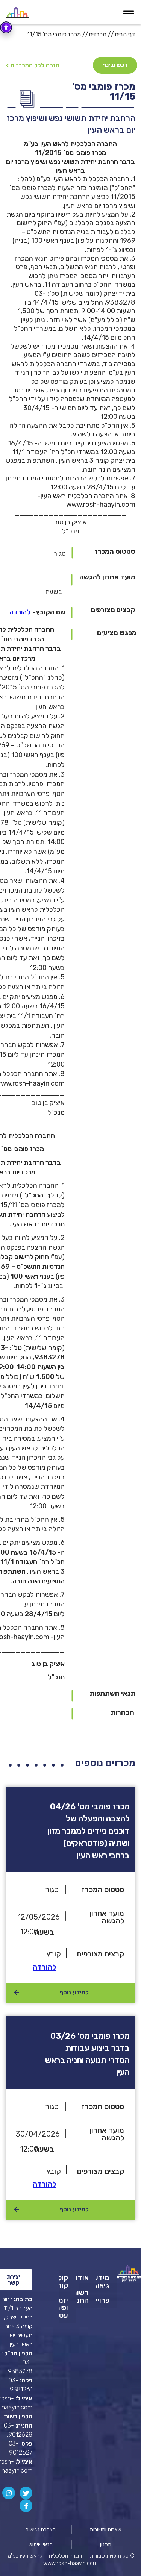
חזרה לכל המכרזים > (33, 65)
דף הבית (125, 34)
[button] (20, 612)
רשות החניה (82, 2296)
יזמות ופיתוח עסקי (64, 2308)
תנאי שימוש (41, 2545)
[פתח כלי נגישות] (6, 27)
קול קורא (64, 2281)
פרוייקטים (103, 2300)
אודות (82, 2277)
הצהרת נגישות (40, 2530)
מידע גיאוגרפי (103, 2281)
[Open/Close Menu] (131, 12)
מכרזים (98, 34)
